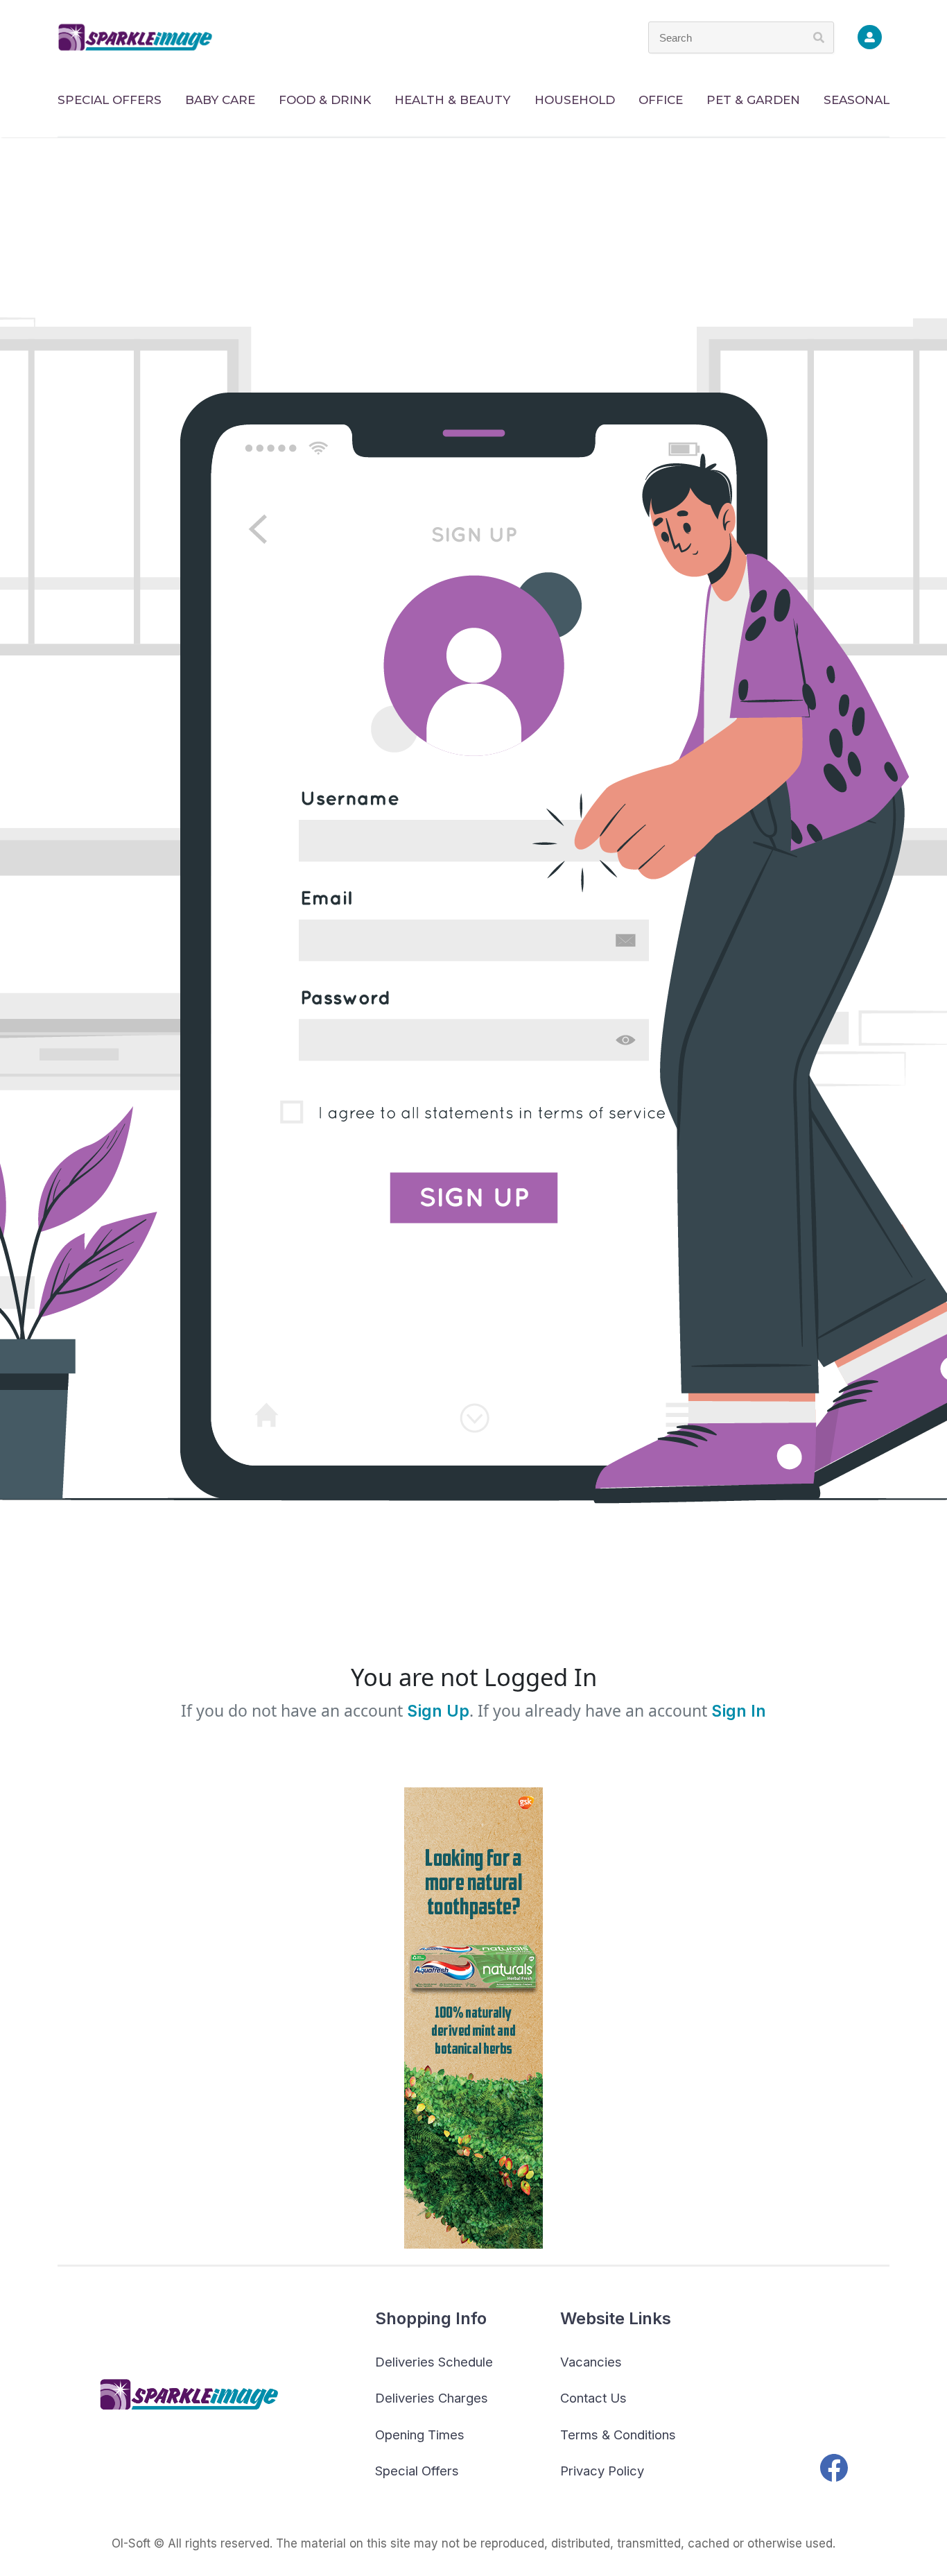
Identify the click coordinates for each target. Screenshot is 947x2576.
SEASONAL (857, 100)
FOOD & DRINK (325, 100)
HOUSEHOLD (575, 100)
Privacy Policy (602, 2471)
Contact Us (593, 2398)
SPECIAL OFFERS (110, 100)
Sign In (739, 1711)
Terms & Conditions (618, 2435)
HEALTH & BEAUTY (452, 100)
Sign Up (436, 1711)
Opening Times (420, 2435)
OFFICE (661, 100)
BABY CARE (220, 100)
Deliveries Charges (432, 2398)
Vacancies (591, 2362)
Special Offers (417, 2471)
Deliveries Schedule (434, 2362)
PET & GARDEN (753, 100)
